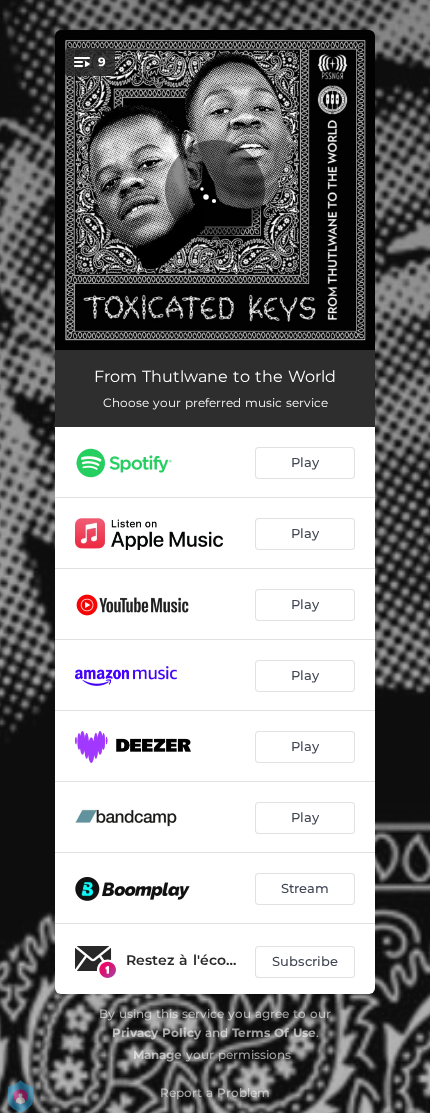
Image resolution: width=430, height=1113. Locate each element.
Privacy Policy (156, 1032)
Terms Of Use (274, 1032)
